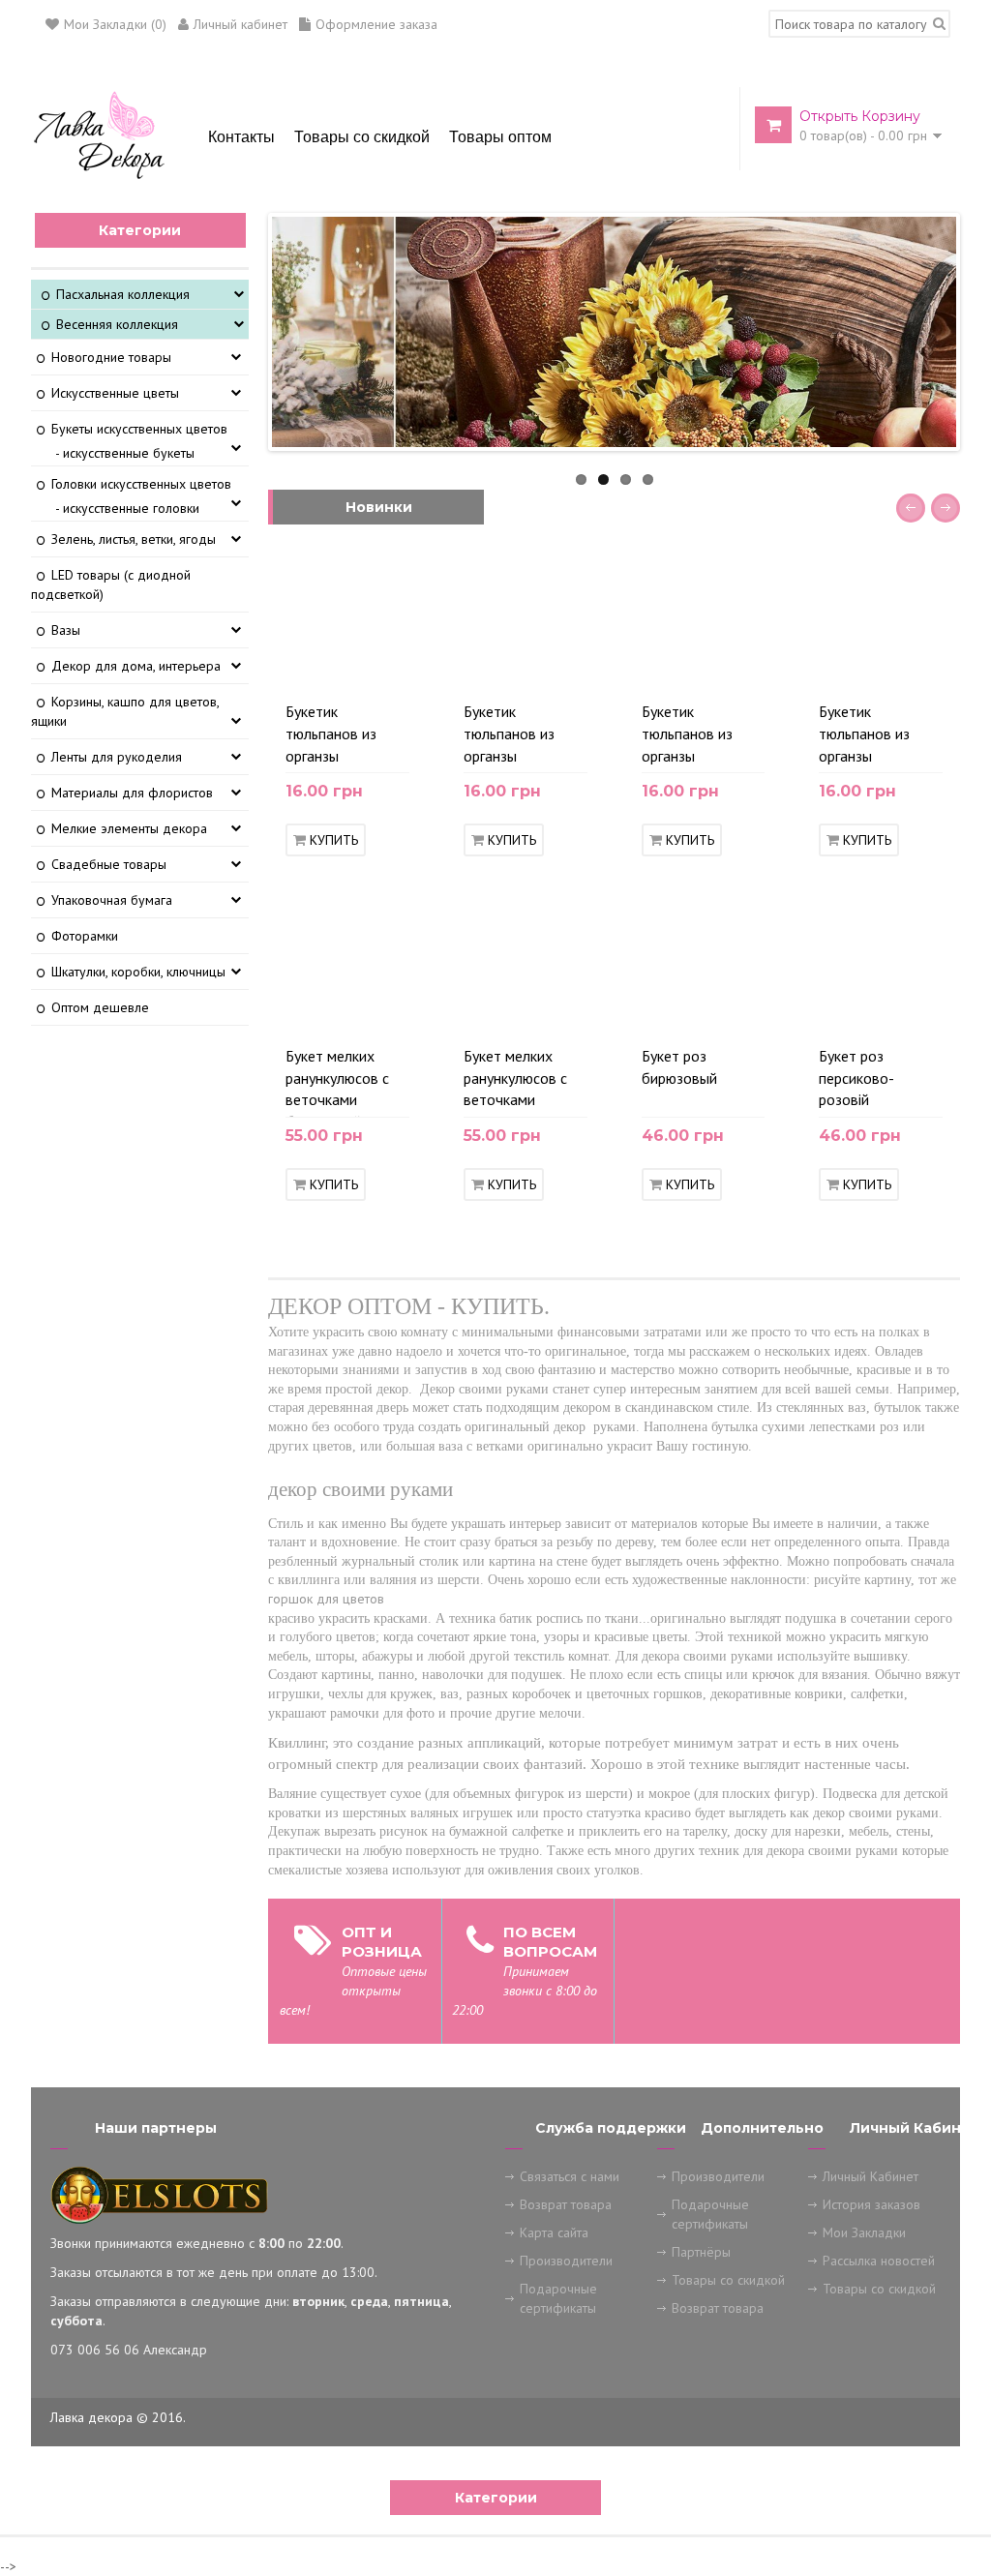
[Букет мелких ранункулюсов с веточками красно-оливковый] (598, 1017)
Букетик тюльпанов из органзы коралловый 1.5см (702, 737)
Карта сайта (554, 2232)
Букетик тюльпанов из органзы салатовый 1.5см (342, 737)
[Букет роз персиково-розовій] (953, 1017)
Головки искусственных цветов (141, 484)
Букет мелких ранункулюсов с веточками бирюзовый (337, 1082)
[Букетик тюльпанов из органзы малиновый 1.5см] (953, 673)
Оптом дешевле (100, 1007)
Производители (566, 2261)
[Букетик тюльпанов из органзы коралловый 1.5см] (775, 673)
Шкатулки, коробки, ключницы (138, 972)
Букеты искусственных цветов (139, 429)
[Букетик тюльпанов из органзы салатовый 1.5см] (420, 673)
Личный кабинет (240, 24)
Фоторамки (85, 936)
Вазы (66, 630)
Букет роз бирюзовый (679, 1067)
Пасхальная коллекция (123, 294)
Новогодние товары (111, 357)
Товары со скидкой (728, 2280)
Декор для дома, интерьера (136, 666)
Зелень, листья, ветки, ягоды (134, 539)
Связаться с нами (570, 2176)
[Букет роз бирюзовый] (775, 1017)
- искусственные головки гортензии (127, 518)
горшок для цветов (326, 1599)
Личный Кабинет (871, 2176)
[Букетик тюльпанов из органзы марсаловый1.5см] (598, 673)
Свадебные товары (109, 864)
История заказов (871, 2204)
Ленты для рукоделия (117, 757)
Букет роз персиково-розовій (856, 1078)
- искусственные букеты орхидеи (125, 463)
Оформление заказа (376, 24)
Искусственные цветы (115, 393)
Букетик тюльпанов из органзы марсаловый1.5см (523, 737)
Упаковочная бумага (112, 900)
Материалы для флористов (132, 793)
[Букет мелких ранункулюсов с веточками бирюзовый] (420, 1017)
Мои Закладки (864, 2232)
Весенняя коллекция (117, 324)
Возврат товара (566, 2204)
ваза (450, 1446)
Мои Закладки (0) (115, 24)
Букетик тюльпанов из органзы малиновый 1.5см (876, 737)
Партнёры (701, 2252)
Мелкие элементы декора (129, 828)
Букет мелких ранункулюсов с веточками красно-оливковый (515, 1082)
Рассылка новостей (879, 2261)
